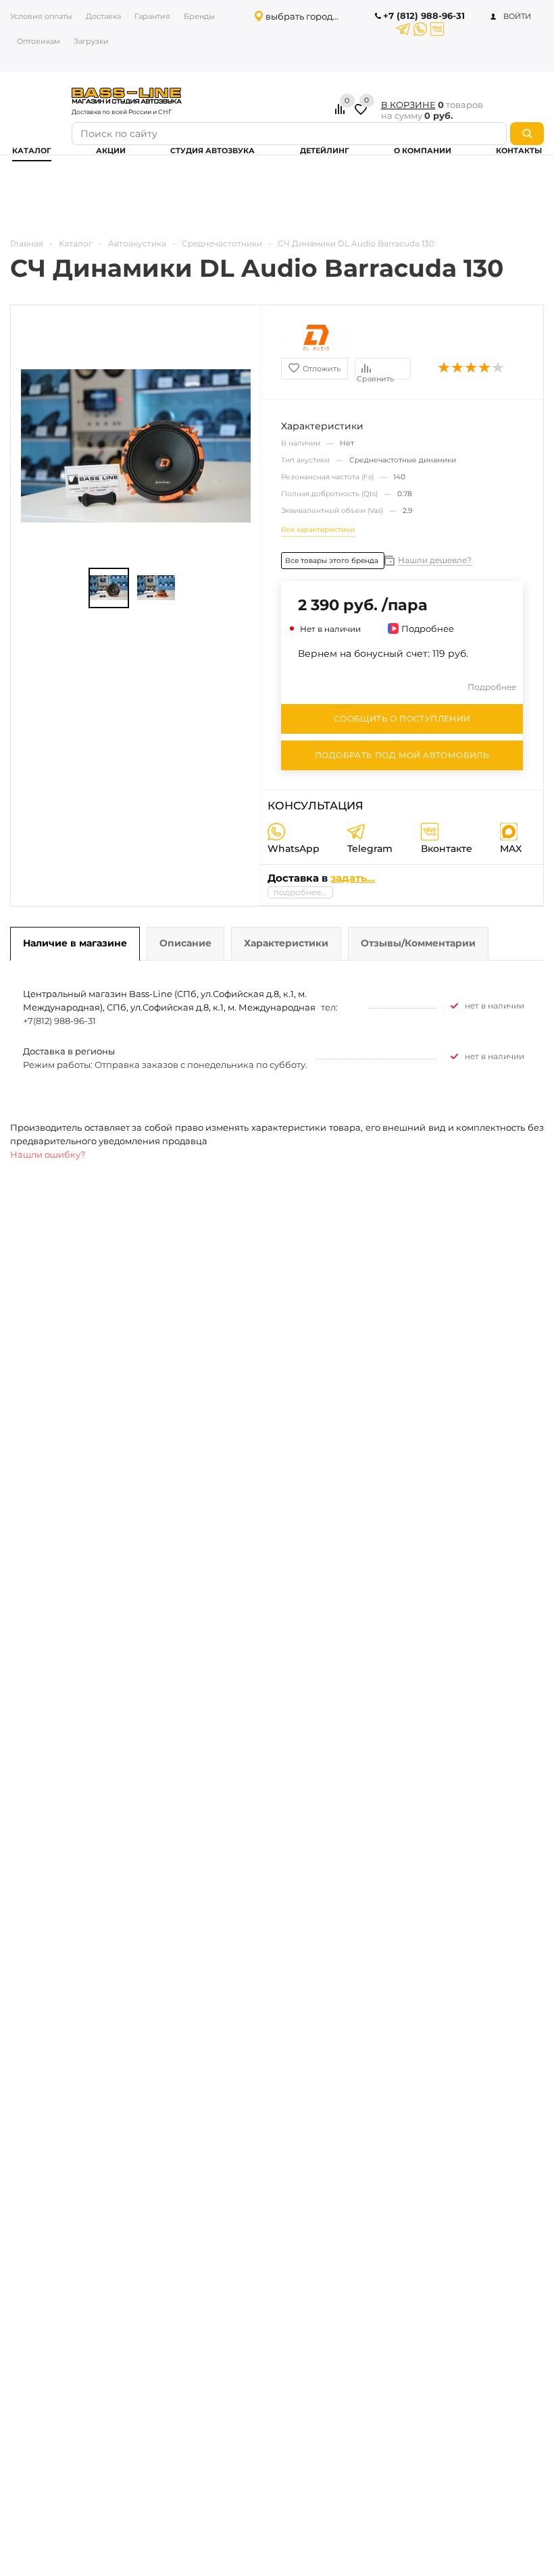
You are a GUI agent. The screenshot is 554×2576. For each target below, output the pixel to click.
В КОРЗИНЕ (408, 105)
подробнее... (300, 892)
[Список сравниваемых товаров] (342, 114)
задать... (353, 878)
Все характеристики (318, 530)
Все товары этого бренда (333, 561)
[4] (485, 368)
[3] (472, 368)
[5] (499, 368)
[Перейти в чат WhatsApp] (420, 29)
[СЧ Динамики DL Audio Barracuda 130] (109, 588)
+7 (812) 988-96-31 (424, 16)
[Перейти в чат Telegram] (403, 29)
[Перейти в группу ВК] (437, 29)
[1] (445, 368)
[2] (458, 368)
